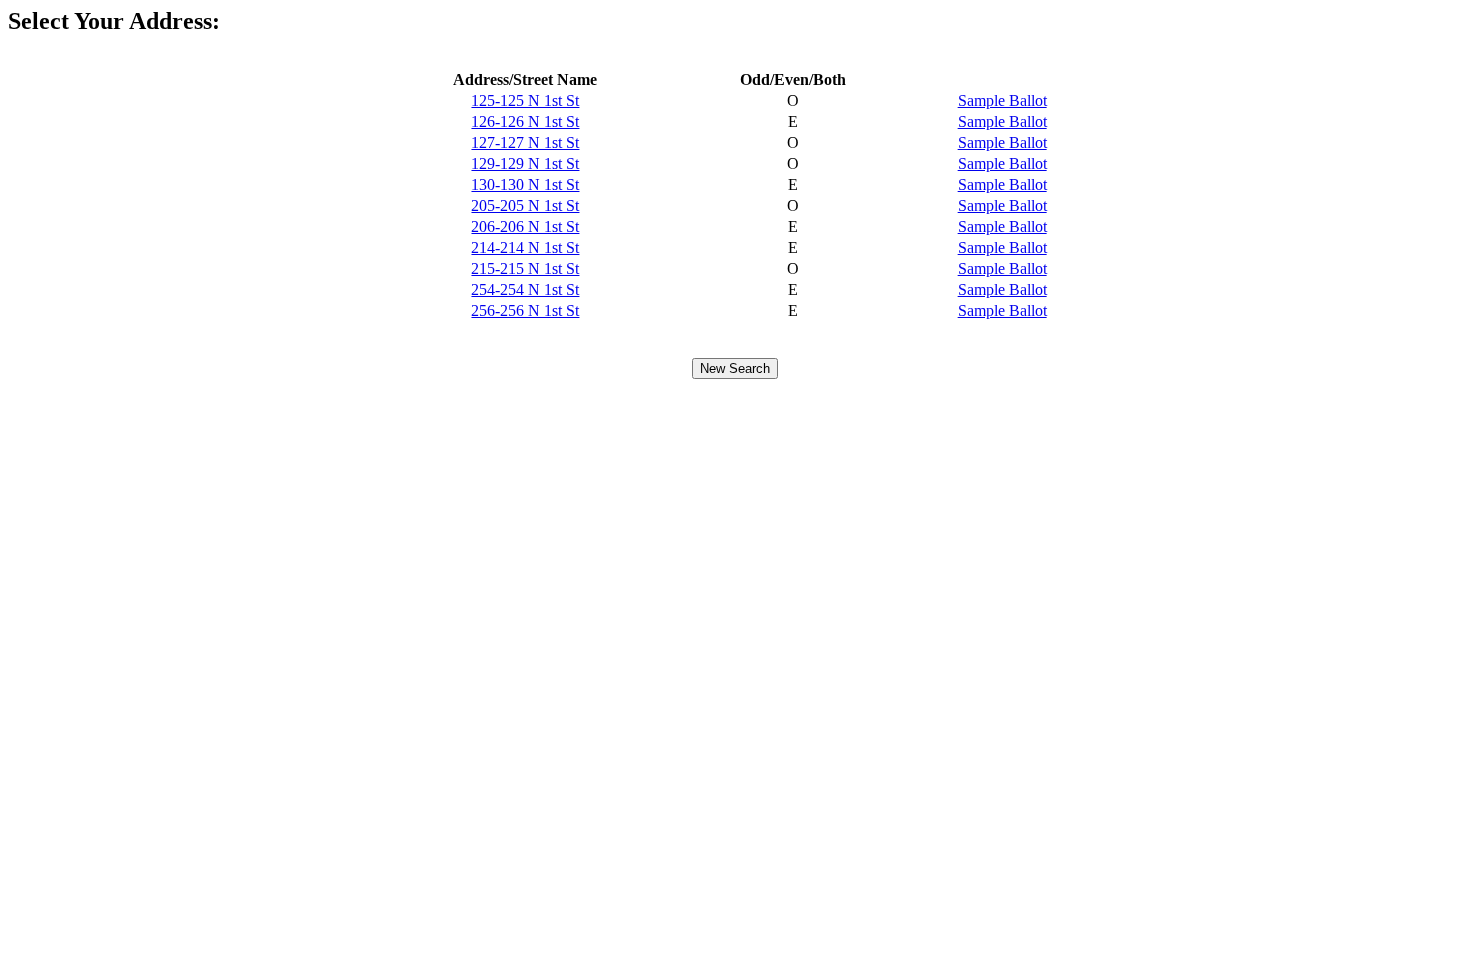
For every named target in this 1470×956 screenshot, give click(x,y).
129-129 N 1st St (525, 163)
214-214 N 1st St (525, 247)
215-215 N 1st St (525, 268)
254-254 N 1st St (525, 289)
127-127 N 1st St (525, 142)
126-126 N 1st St (525, 121)
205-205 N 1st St (525, 205)
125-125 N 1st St (525, 100)
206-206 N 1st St (525, 226)
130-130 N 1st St (525, 184)
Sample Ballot (1002, 100)
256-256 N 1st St (525, 310)
